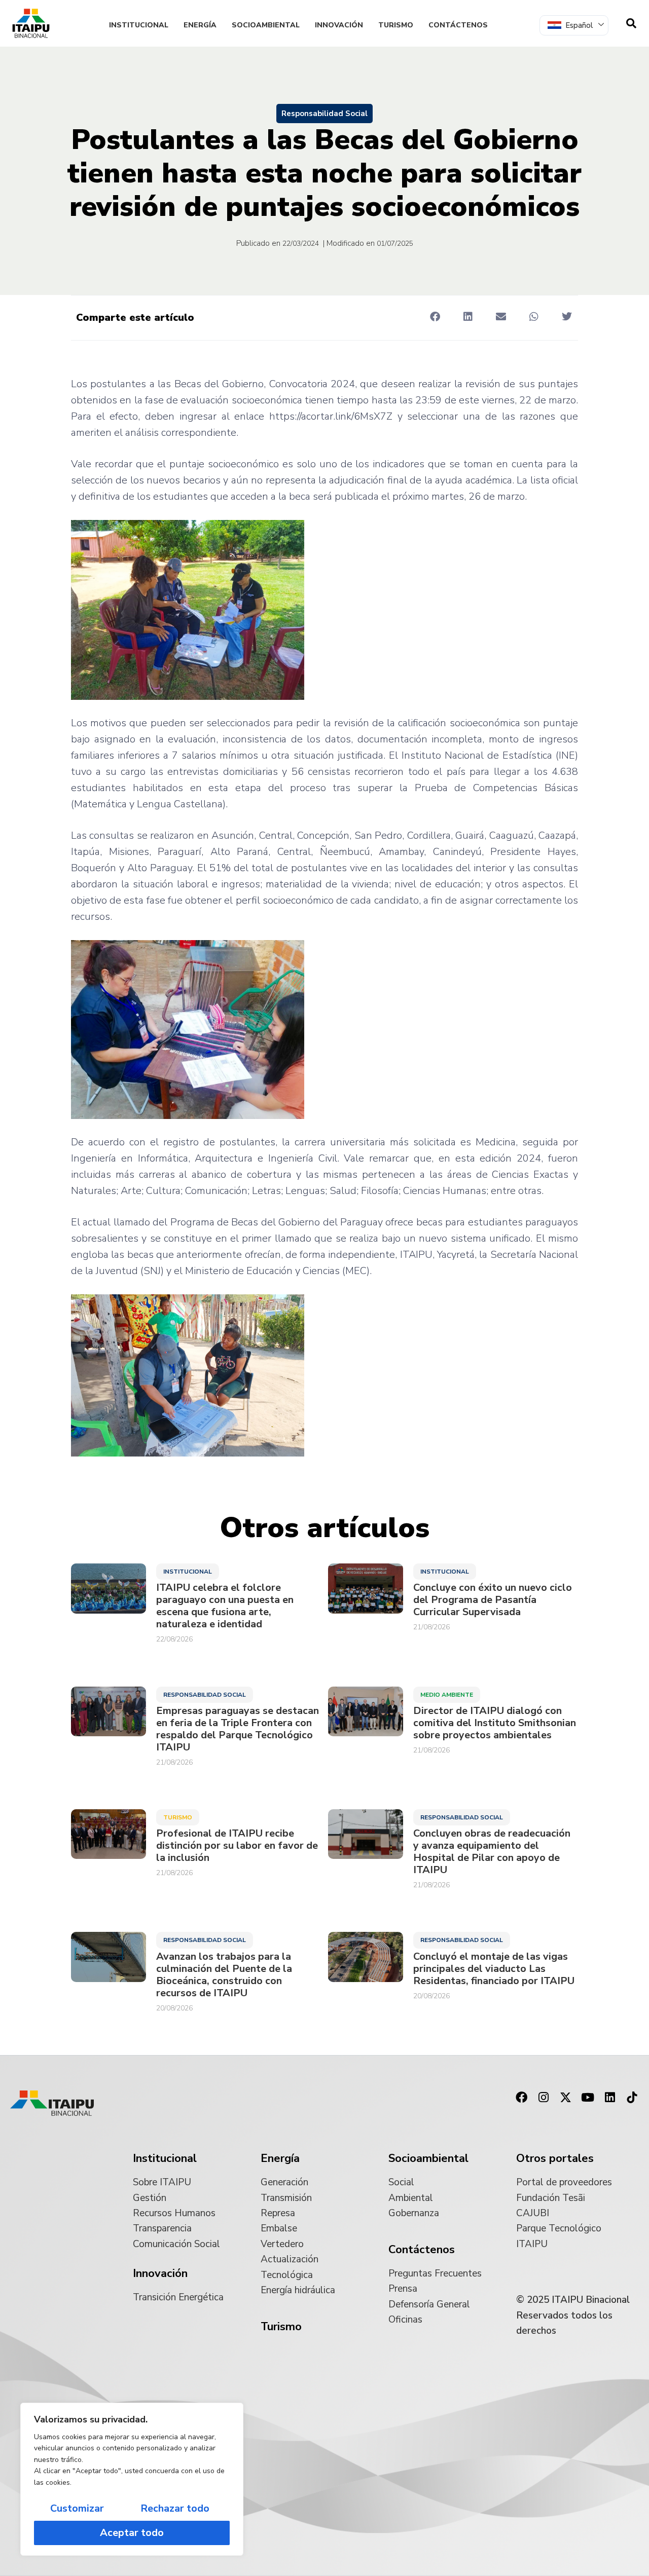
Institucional (139, 25)
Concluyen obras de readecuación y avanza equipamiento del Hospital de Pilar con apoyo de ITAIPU (492, 1852)
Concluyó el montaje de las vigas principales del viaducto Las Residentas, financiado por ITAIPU (494, 1969)
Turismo (396, 25)
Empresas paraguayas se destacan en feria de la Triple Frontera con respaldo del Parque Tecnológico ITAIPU (238, 1729)
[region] (132, 2479)
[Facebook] (521, 2098)
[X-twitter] (566, 2098)
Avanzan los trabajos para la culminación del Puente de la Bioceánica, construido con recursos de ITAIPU (224, 1975)
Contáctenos (458, 25)
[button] (435, 317)
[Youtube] (588, 2098)
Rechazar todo (175, 2508)
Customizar (77, 2508)
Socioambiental (266, 25)
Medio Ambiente (447, 1695)
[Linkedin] (610, 2098)
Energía (200, 25)
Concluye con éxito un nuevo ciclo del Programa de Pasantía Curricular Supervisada (493, 1600)
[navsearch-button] (631, 23)
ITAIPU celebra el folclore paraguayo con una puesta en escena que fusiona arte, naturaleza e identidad (225, 1606)
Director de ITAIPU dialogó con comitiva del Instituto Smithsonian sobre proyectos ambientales (495, 1723)
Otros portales (555, 2158)
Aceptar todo (132, 2533)
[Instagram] (544, 2098)
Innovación (339, 25)
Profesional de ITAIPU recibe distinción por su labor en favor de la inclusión (237, 1846)
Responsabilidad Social (324, 114)
